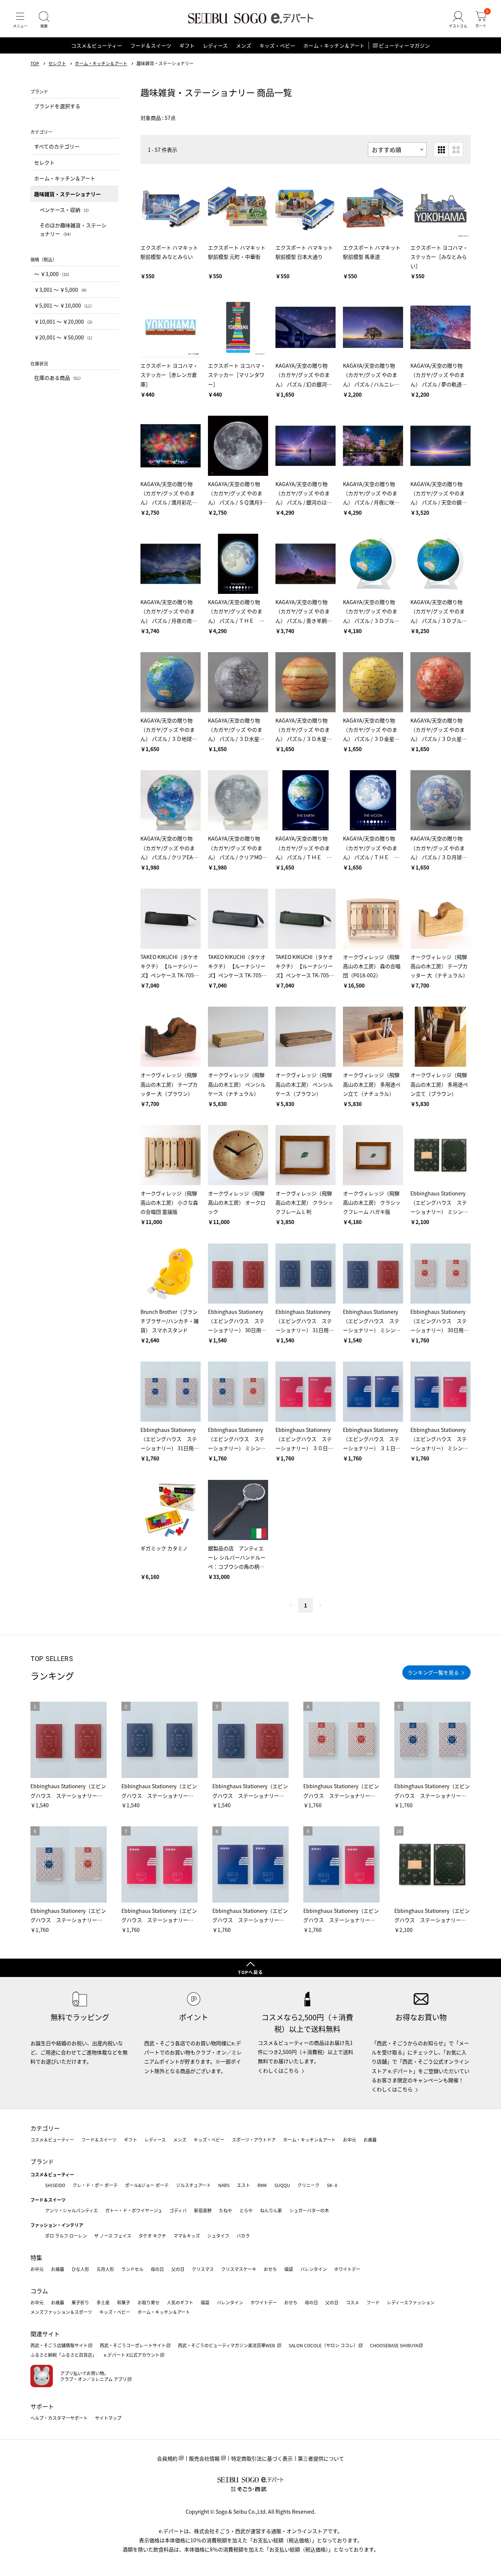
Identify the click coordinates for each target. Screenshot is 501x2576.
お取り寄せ (149, 2302)
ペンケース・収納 (65, 210)
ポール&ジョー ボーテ (147, 2185)
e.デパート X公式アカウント (132, 2355)
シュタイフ (218, 2236)
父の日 (178, 2269)
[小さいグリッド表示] (441, 150)
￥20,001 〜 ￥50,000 (64, 337)
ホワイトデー (347, 2269)
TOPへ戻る (251, 1972)
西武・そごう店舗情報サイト (59, 2345)
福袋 (289, 2269)
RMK (262, 2185)
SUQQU (282, 2185)
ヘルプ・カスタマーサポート (59, 2418)
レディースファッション (411, 2302)
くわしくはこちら (278, 2070)
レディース (215, 45)
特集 (36, 2257)
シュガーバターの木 (309, 2210)
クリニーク (308, 2185)
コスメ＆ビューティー (97, 45)
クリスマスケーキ (239, 2269)
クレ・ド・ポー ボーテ (95, 2185)
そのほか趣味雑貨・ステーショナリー (73, 229)
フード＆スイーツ (151, 45)
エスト (244, 2185)
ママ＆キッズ (187, 2236)
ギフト (187, 45)
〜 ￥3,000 (53, 274)
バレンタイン (314, 2269)
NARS (224, 2185)
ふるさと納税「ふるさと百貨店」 (63, 2355)
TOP (35, 63)
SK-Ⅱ (332, 2185)
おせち (270, 2269)
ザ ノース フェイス (113, 2236)
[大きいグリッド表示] (456, 150)
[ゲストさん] (458, 20)
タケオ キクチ (152, 2236)
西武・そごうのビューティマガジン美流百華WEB (227, 2345)
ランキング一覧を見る (433, 1672)
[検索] (44, 20)
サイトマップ (108, 2418)
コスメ (352, 2302)
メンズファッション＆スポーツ (61, 2312)
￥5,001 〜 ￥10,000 (64, 305)
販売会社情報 (204, 2458)
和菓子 (124, 2302)
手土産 (103, 2302)
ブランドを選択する (57, 106)
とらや (246, 2210)
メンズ (244, 45)
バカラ (243, 2236)
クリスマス (203, 2269)
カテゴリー (45, 2128)
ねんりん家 (271, 2210)
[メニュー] (20, 20)
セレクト (57, 63)
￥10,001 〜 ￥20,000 (64, 321)
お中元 (350, 2140)
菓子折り (80, 2302)
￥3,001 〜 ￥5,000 (61, 290)
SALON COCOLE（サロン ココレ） (323, 2345)
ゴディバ (178, 2210)
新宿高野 (203, 2210)
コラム (39, 2291)
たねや (226, 2210)
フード (373, 2302)
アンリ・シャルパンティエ (72, 2210)
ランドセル (132, 2269)
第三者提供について (321, 2458)
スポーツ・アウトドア (254, 2140)
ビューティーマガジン (404, 45)
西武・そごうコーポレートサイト (133, 2345)
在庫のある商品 (58, 378)
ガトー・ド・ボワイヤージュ (134, 2210)
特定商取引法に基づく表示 (262, 2458)
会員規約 (167, 2458)
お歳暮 (370, 2140)
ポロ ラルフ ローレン (66, 2236)
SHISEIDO (55, 2185)
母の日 (157, 2269)
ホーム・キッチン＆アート (334, 45)
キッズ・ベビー (277, 45)
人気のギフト (180, 2302)
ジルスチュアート (193, 2185)
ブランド (42, 2161)
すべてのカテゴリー (57, 146)
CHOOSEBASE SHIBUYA (394, 2345)
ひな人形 (80, 2269)
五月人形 (105, 2269)
